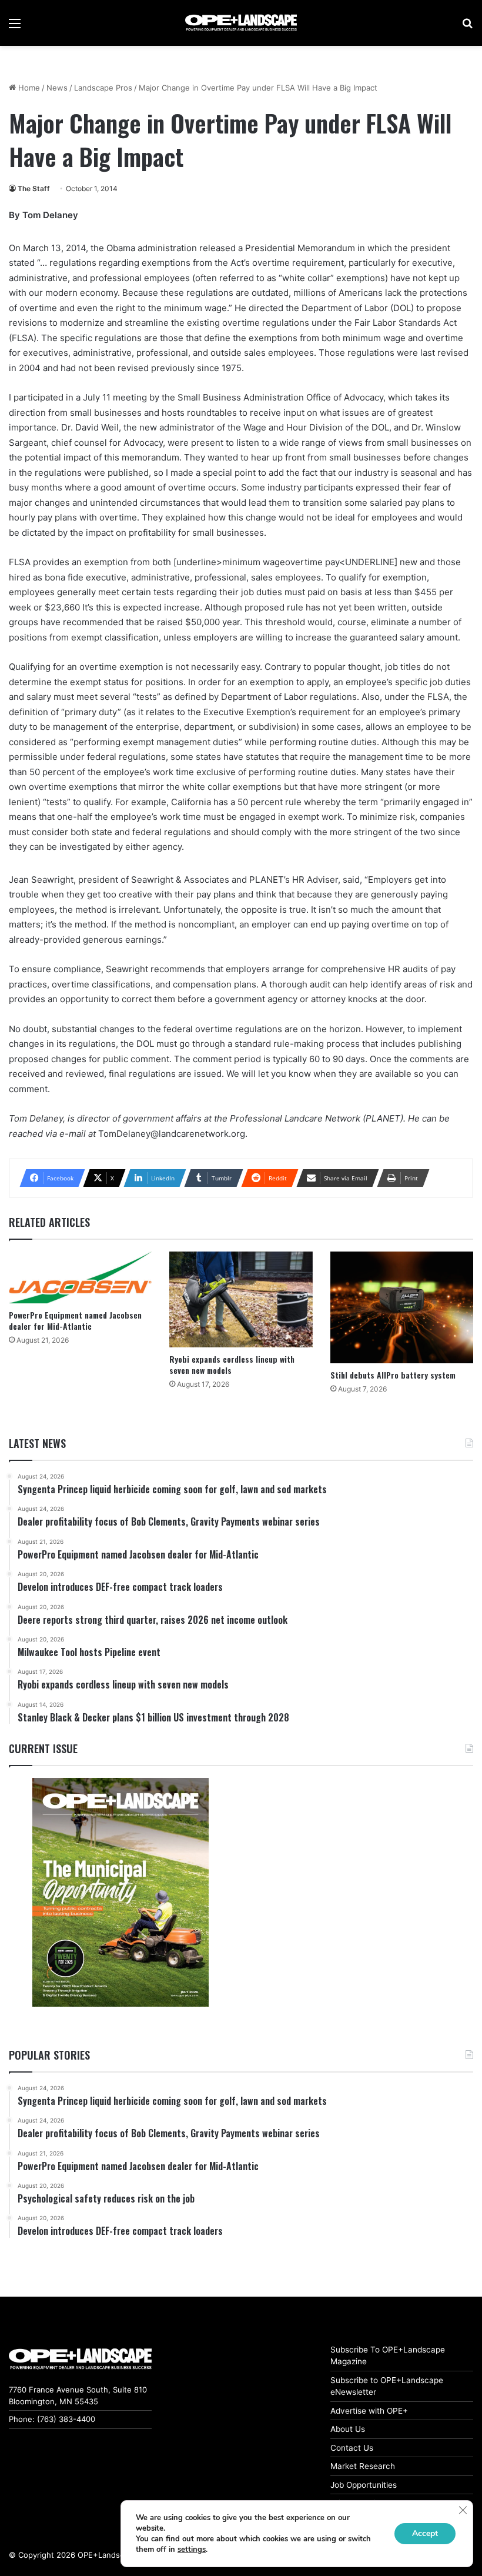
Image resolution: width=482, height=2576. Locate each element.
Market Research (363, 2466)
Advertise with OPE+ (369, 2411)
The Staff (34, 188)
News (57, 88)
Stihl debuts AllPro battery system (393, 1375)
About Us (348, 2429)
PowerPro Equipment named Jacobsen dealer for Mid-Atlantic (75, 1320)
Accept (425, 2533)
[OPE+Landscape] (241, 23)
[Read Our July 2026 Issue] (120, 1892)
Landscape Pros (103, 88)
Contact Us (352, 2448)
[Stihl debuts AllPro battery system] (402, 1307)
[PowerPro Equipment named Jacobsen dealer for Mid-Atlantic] (80, 1277)
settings (192, 2550)
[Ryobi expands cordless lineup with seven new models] (241, 1299)
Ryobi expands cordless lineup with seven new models (232, 1364)
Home (28, 88)
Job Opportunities (364, 2485)
